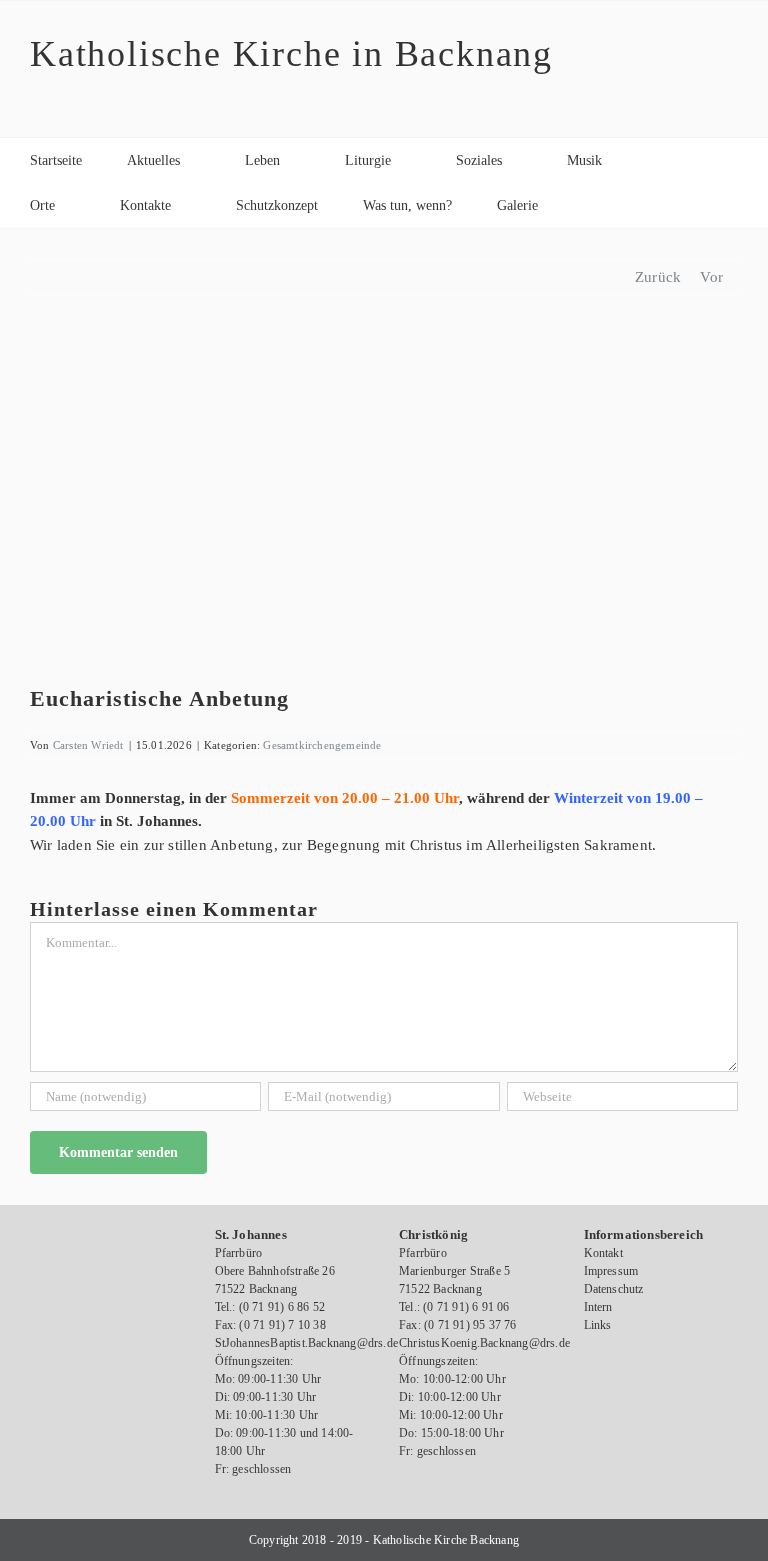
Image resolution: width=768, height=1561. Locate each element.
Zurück (658, 277)
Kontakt (603, 1253)
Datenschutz (614, 1289)
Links (598, 1325)
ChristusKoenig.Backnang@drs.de (484, 1343)
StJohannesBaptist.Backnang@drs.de (307, 1343)
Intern (598, 1307)
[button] (588, 205)
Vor (711, 277)
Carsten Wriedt (88, 745)
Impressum (611, 1271)
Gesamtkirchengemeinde (322, 745)
